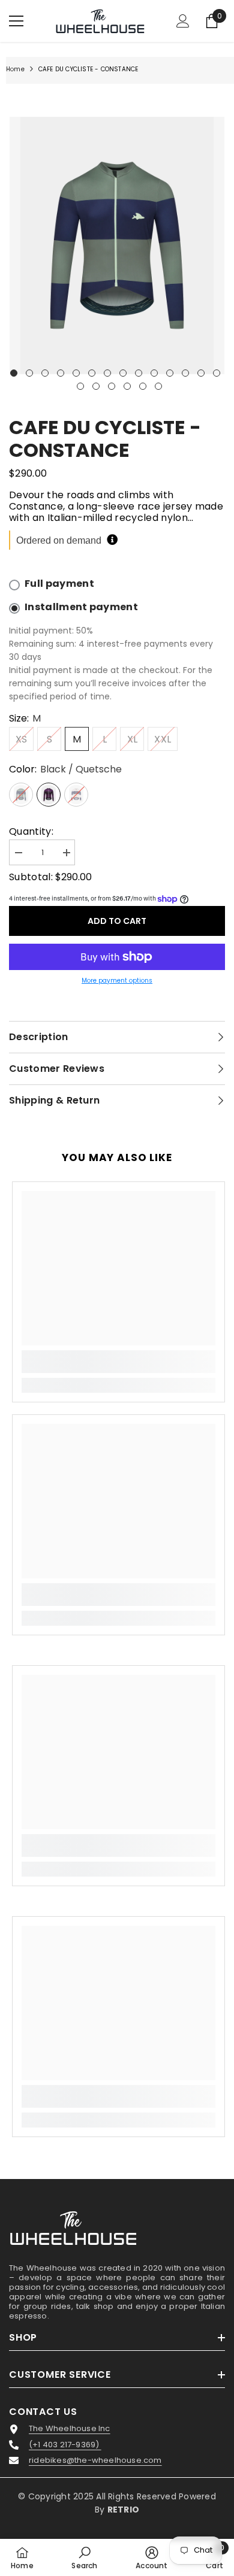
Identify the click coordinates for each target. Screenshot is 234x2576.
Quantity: (31, 831)
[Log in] (183, 21)
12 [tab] (185, 373)
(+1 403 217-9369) (65, 2445)
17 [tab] (112, 386)
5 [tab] (76, 373)
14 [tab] (217, 373)
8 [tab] (123, 373)
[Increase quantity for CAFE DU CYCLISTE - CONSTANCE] (66, 853)
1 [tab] (14, 373)
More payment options (117, 981)
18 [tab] (127, 386)
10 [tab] (154, 373)
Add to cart (117, 921)
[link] (118, 1362)
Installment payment (81, 607)
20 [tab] (158, 386)
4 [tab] (61, 373)
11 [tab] (170, 373)
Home (15, 69)
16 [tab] (96, 386)
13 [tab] (201, 373)
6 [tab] (92, 373)
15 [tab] (80, 386)
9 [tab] (139, 373)
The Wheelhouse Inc (70, 2429)
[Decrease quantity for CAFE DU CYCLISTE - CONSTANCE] (18, 853)
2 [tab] (29, 373)
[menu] (16, 21)
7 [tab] (107, 373)
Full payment (59, 584)
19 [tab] (143, 386)
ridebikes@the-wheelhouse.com (95, 2460)
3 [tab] (45, 373)
